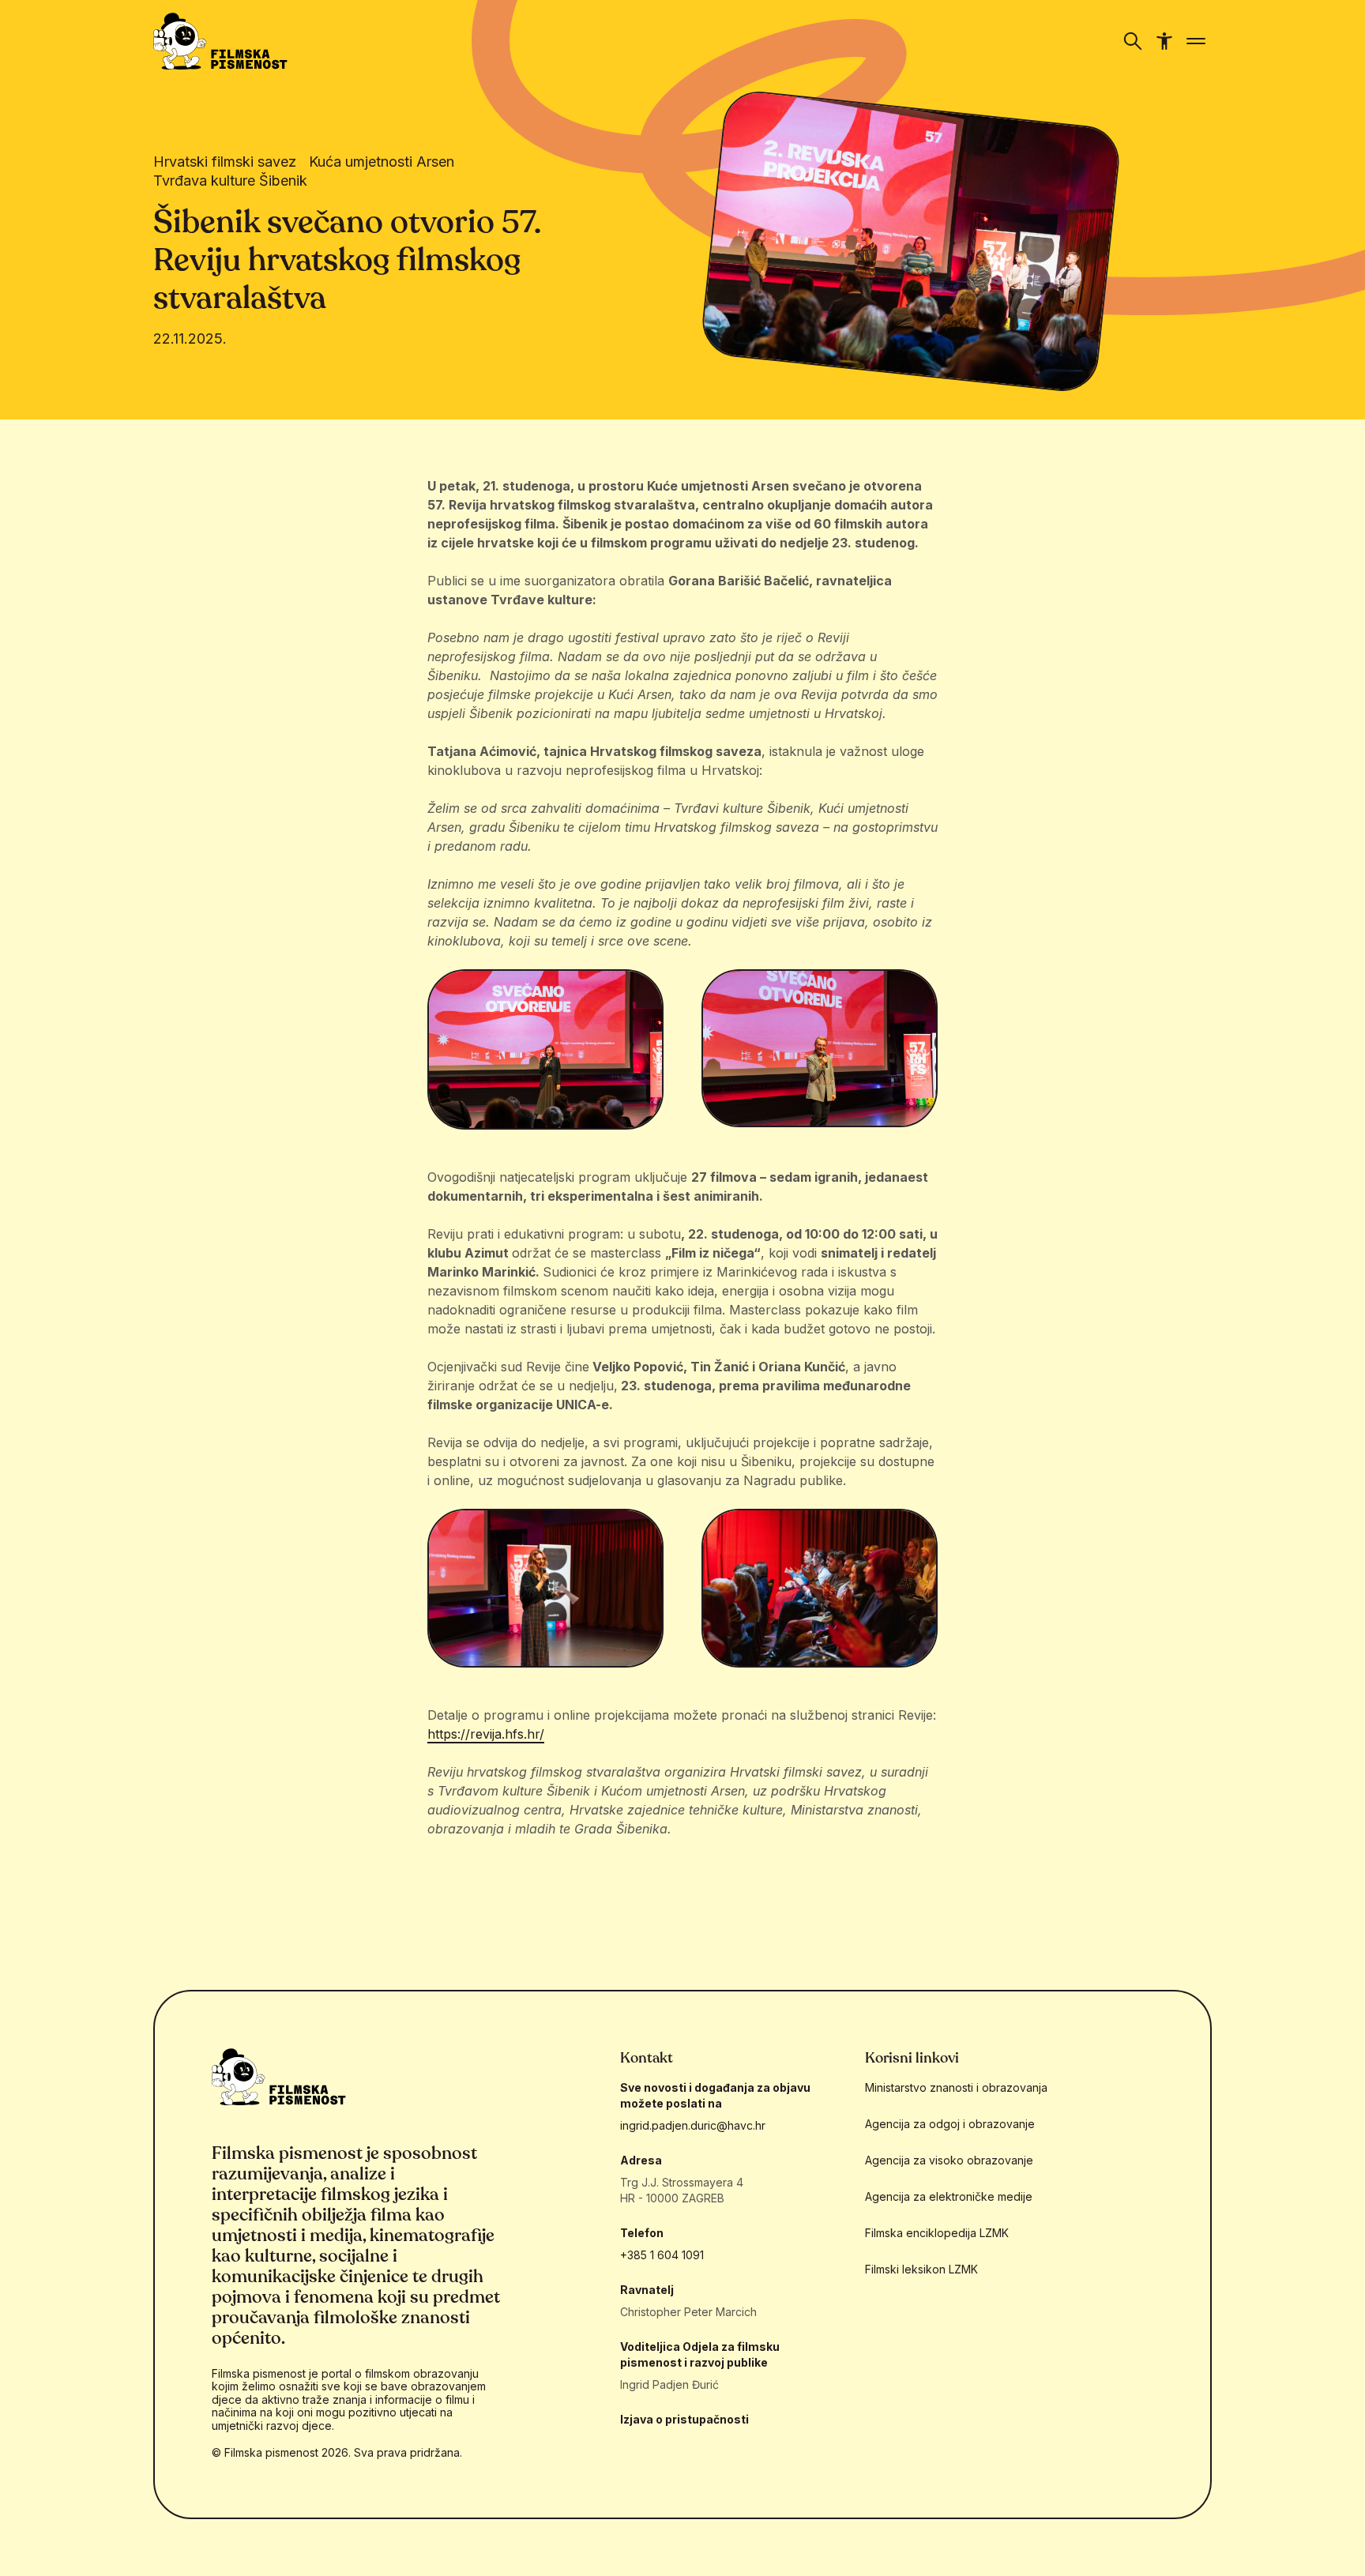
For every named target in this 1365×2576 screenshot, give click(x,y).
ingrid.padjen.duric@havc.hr (693, 2125)
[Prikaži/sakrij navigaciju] (1133, 41)
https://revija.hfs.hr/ (486, 1734)
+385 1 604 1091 (662, 2255)
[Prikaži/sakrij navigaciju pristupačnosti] (1164, 41)
